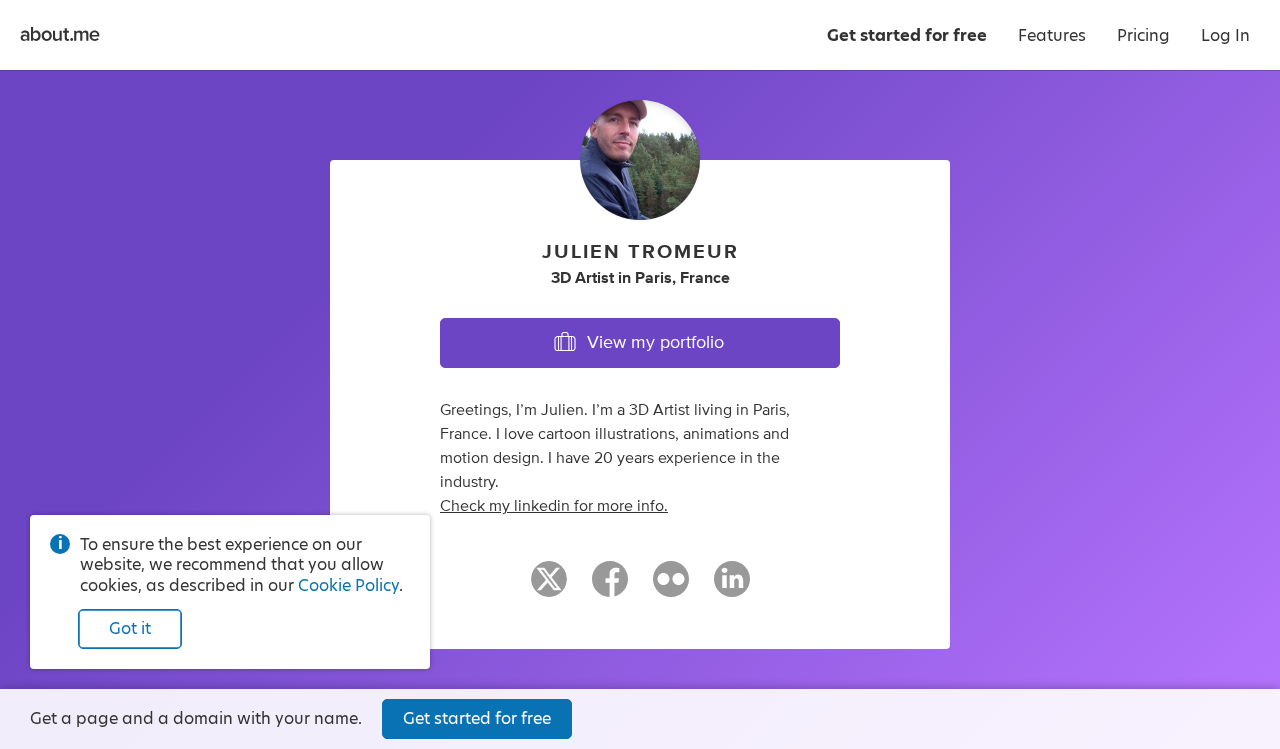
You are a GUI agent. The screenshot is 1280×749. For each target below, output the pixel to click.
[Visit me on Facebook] (610, 588)
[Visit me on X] (549, 588)
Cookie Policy (348, 585)
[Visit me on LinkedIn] (732, 588)
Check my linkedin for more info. (554, 506)
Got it (130, 628)
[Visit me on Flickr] (671, 588)
